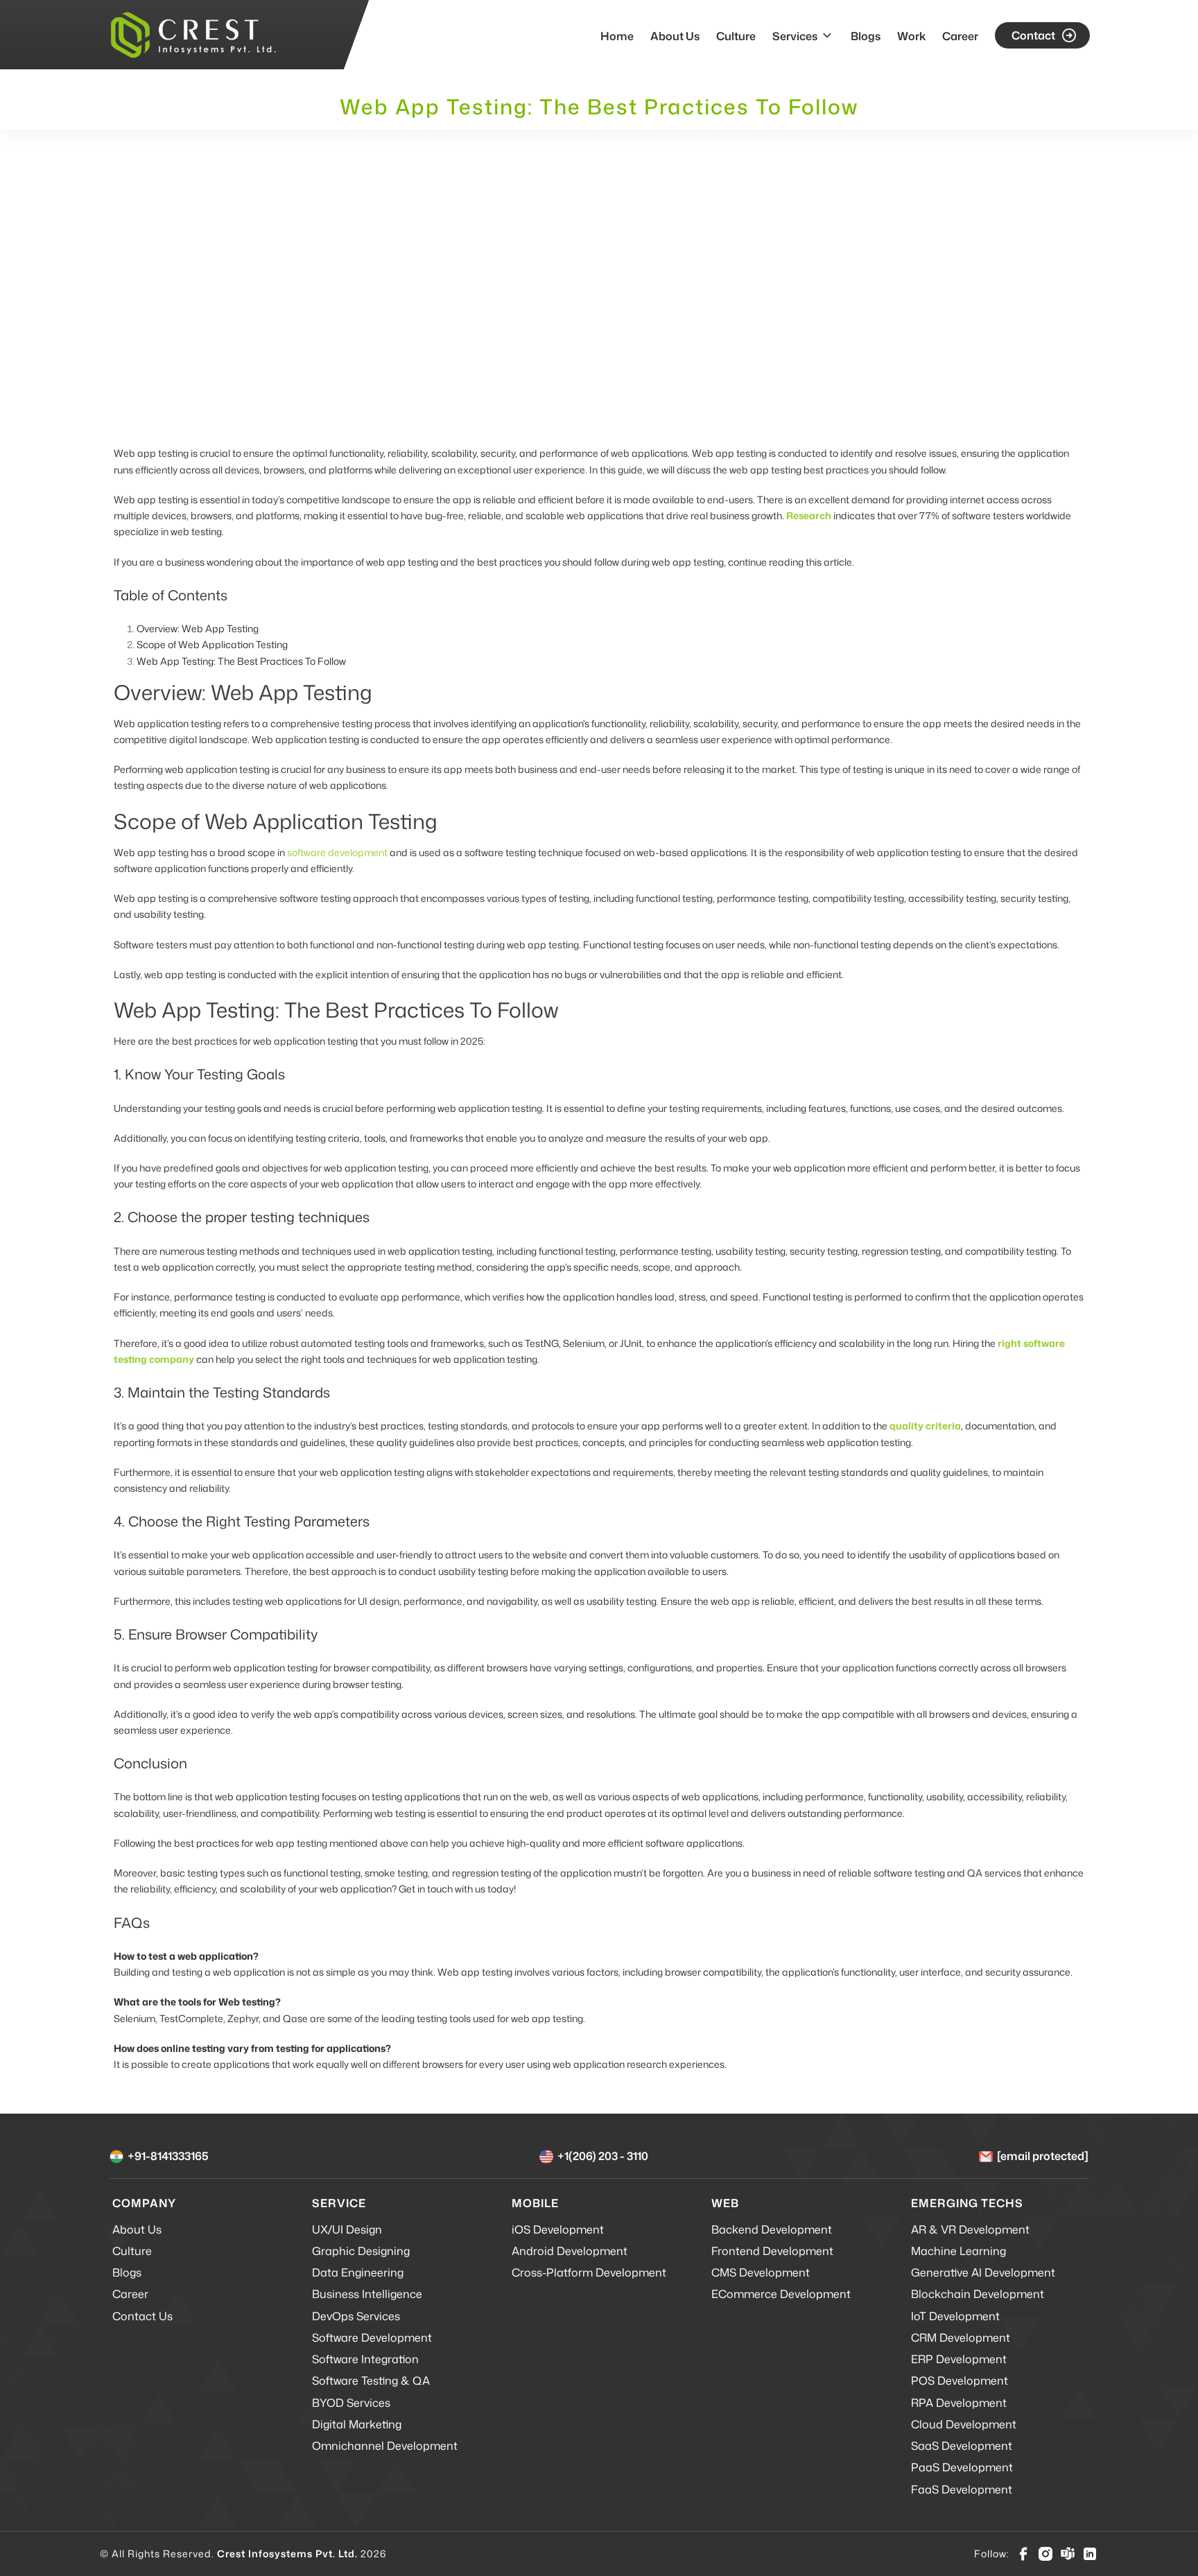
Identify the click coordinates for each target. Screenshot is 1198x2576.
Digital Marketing (357, 2424)
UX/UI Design (347, 2229)
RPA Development (959, 2403)
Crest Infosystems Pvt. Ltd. (287, 2553)
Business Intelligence (367, 2294)
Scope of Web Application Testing (212, 644)
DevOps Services (356, 2316)
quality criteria (925, 1426)
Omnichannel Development (385, 2446)
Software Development (372, 2338)
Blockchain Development (978, 2294)
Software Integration (365, 2359)
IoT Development (955, 2316)
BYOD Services (351, 2403)
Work (911, 36)
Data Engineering (358, 2272)
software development (337, 852)
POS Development (960, 2381)
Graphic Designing (361, 2251)
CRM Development (961, 2338)
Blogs (866, 36)
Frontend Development (772, 2251)
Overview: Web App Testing (198, 628)
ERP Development (959, 2359)
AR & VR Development (970, 2229)
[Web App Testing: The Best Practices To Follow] (599, 287)
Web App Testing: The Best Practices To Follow (241, 661)
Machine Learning (958, 2251)
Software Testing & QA (371, 2381)
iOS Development (558, 2229)
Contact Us (142, 2316)
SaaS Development (962, 2446)
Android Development (570, 2251)
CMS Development (761, 2272)
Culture (736, 36)
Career (960, 36)
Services (795, 36)
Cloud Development (964, 2424)
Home (617, 36)
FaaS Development (962, 2489)
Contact (1033, 35)
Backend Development (772, 2229)
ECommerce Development (781, 2294)
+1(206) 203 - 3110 (603, 2156)
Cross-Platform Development (589, 2272)
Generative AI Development (983, 2272)
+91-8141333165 (168, 2156)
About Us (675, 36)
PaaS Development (962, 2467)
